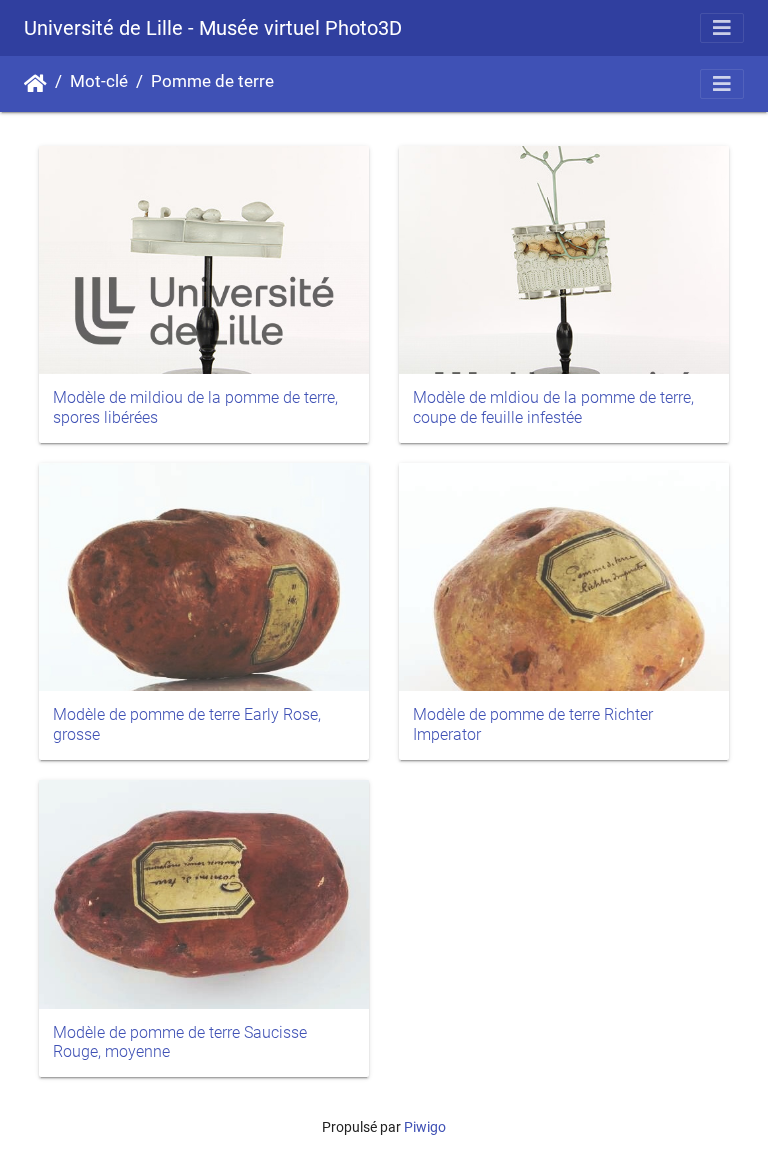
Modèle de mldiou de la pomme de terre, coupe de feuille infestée (553, 407)
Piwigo (425, 1127)
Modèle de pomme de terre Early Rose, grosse (187, 724)
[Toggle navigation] (722, 28)
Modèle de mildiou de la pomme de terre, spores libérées (195, 407)
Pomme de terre (212, 81)
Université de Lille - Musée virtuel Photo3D (213, 28)
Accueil (35, 84)
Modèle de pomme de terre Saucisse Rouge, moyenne (180, 1042)
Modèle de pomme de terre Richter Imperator (533, 724)
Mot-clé (99, 81)
